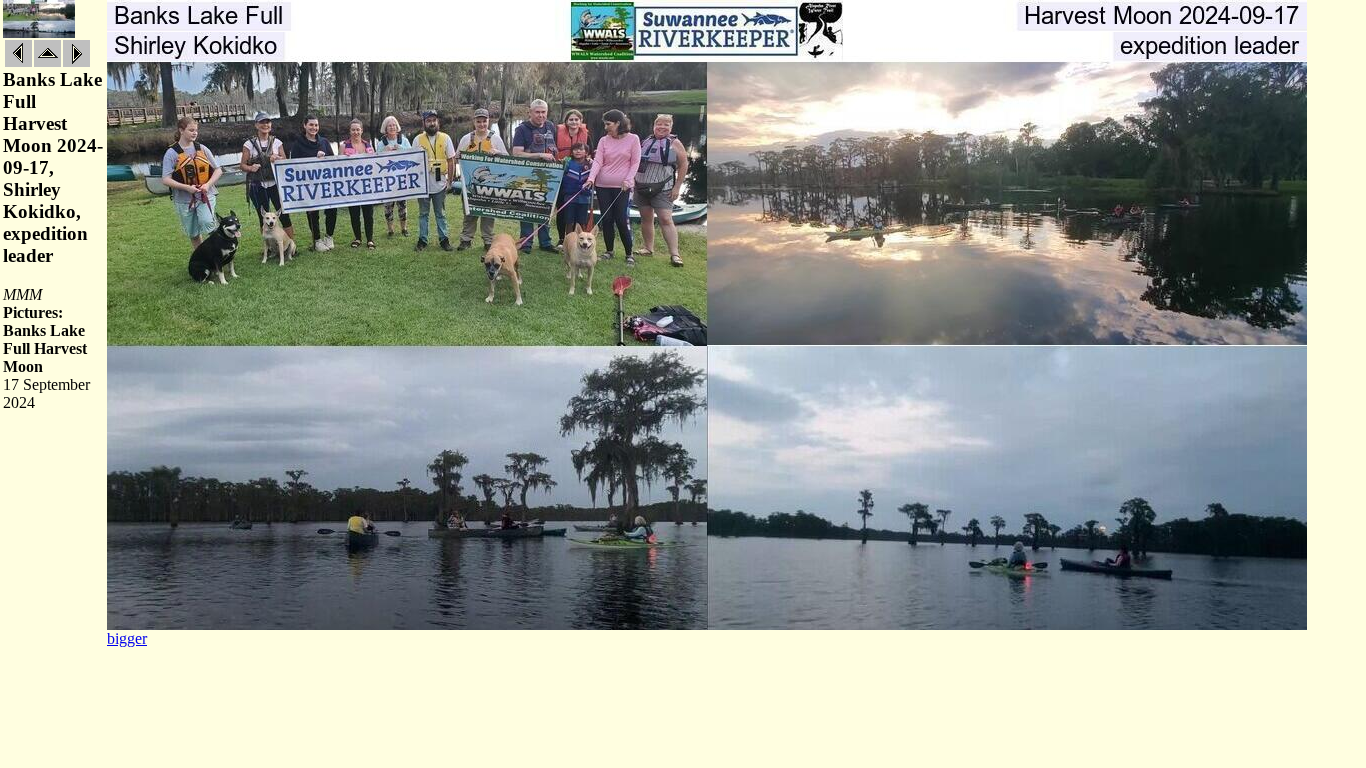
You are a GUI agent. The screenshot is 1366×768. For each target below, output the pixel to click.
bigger (127, 638)
